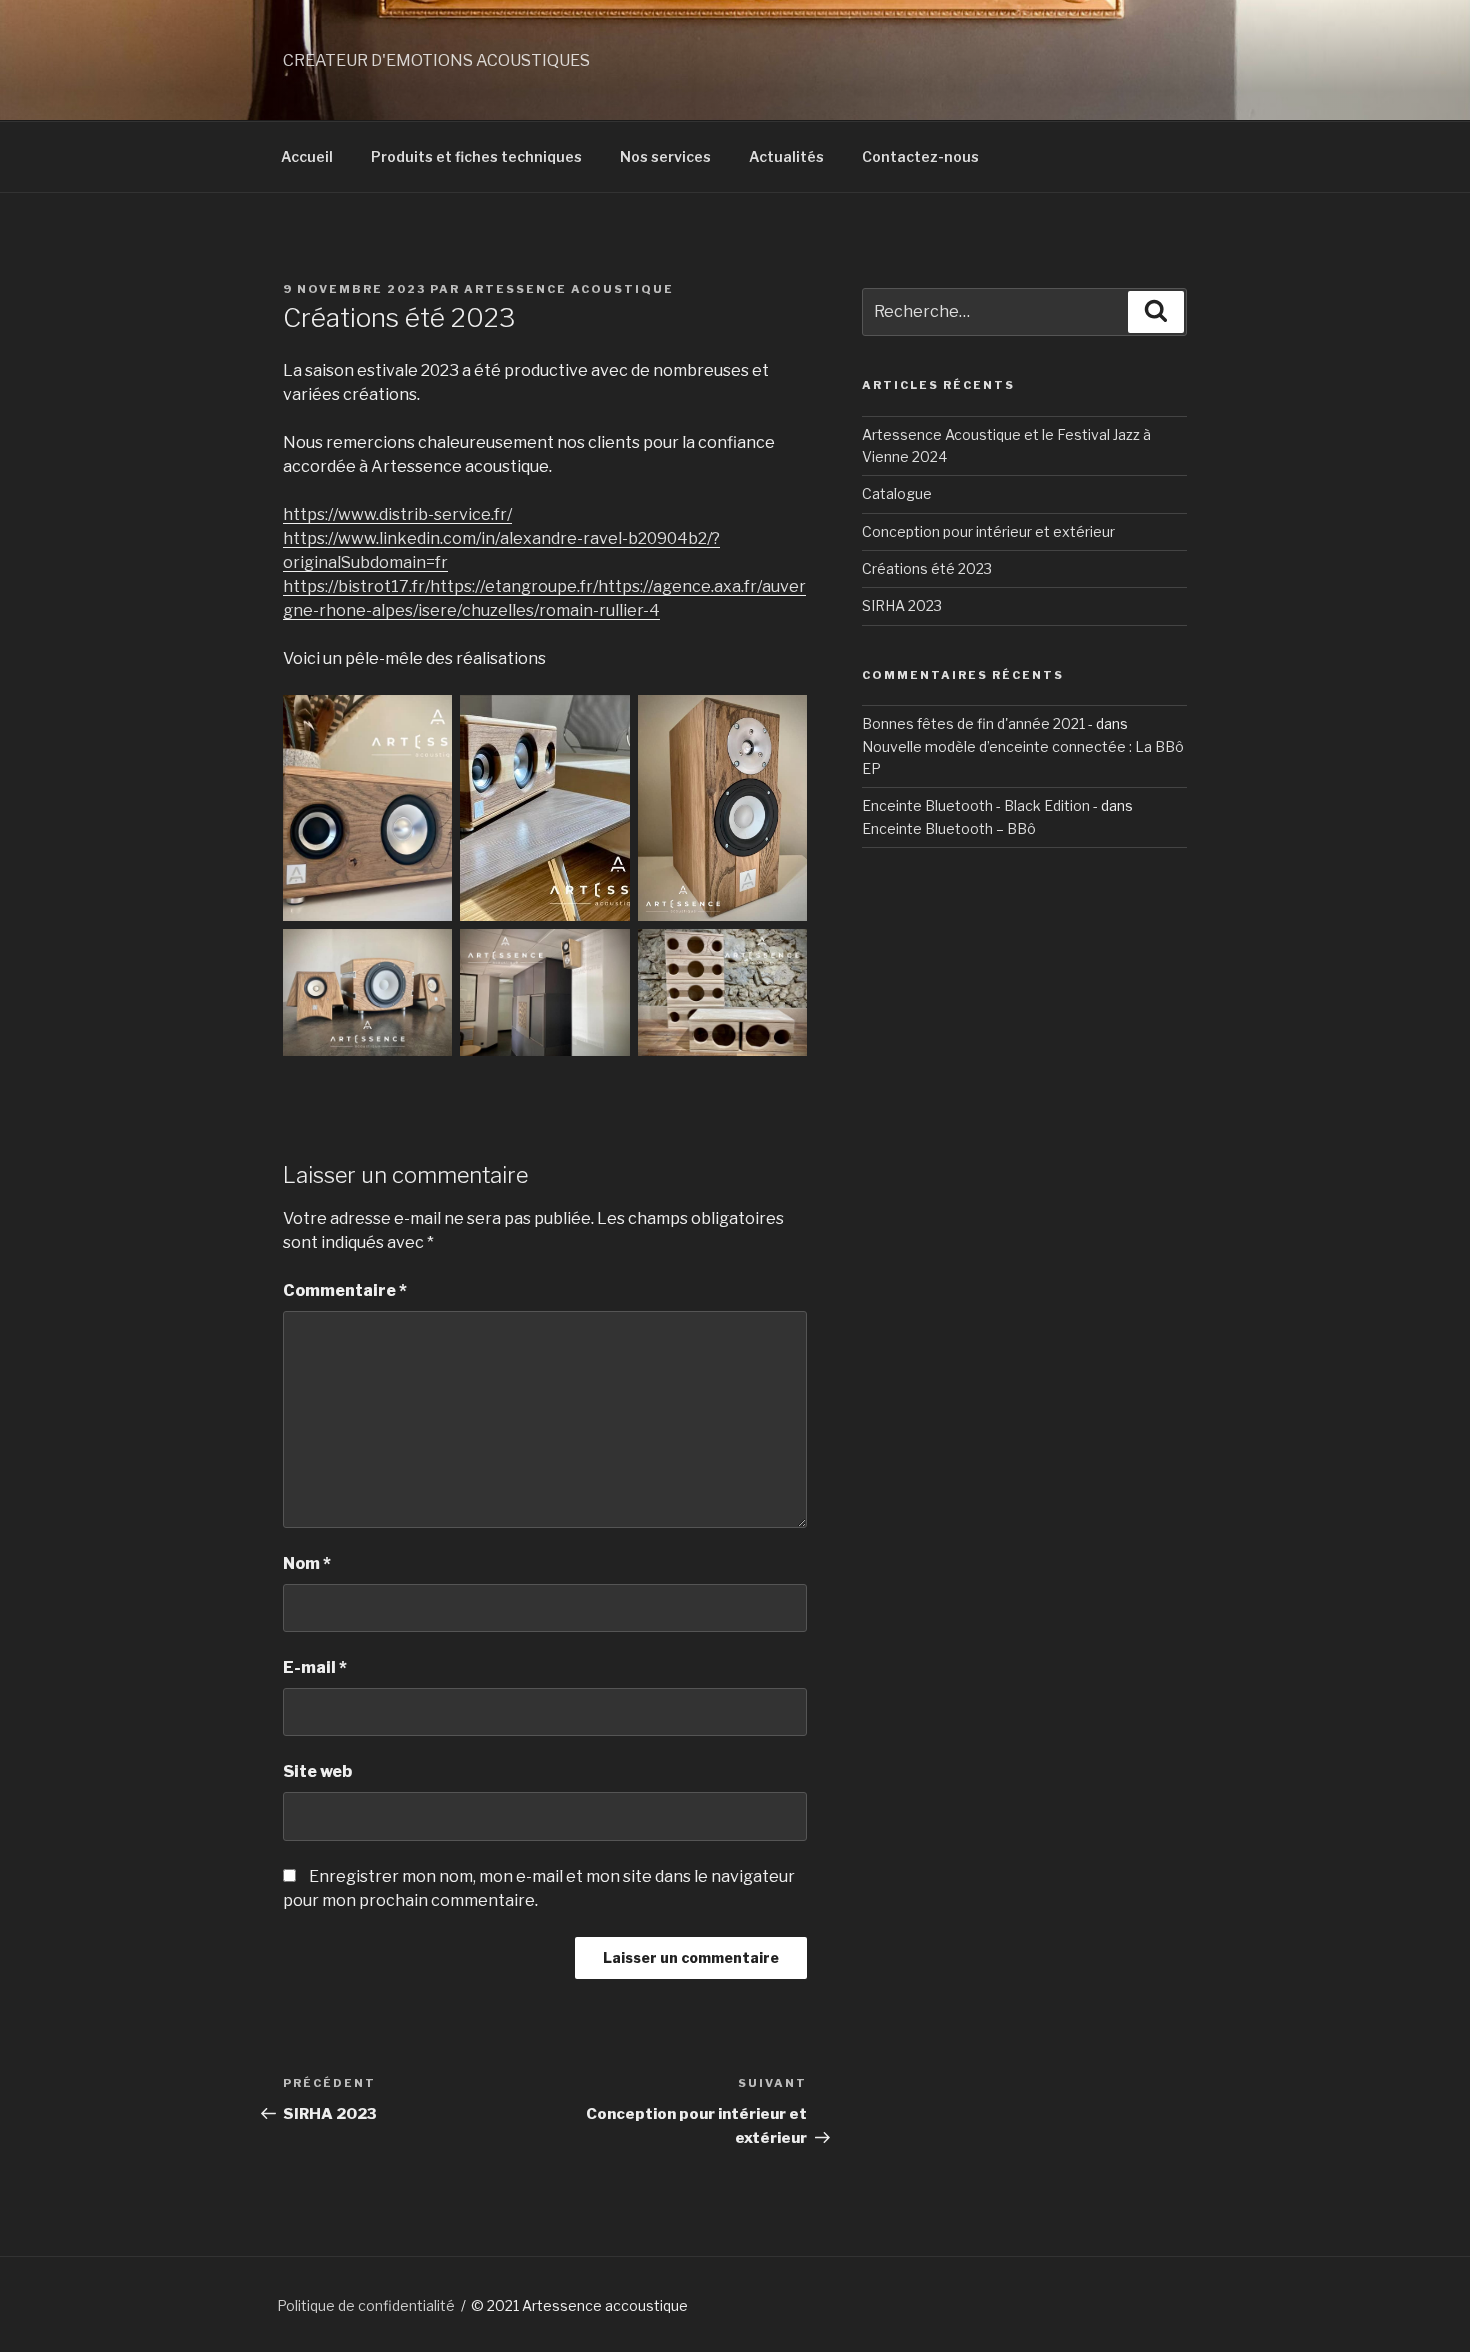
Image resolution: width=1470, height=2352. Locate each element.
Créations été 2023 (927, 568)
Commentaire (345, 1290)
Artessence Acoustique (569, 289)
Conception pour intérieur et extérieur (988, 531)
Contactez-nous (920, 156)
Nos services (665, 156)
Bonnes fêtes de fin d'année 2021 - (977, 723)
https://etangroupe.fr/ (514, 586)
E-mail (315, 1667)
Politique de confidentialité (366, 2305)
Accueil (307, 156)
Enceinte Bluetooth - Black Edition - (980, 805)
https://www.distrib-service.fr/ (397, 514)
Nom (307, 1563)
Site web (317, 1771)
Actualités (786, 156)
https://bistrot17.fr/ (356, 586)
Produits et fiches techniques (476, 156)
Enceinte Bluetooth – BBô (949, 828)
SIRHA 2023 (902, 605)
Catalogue (897, 493)
